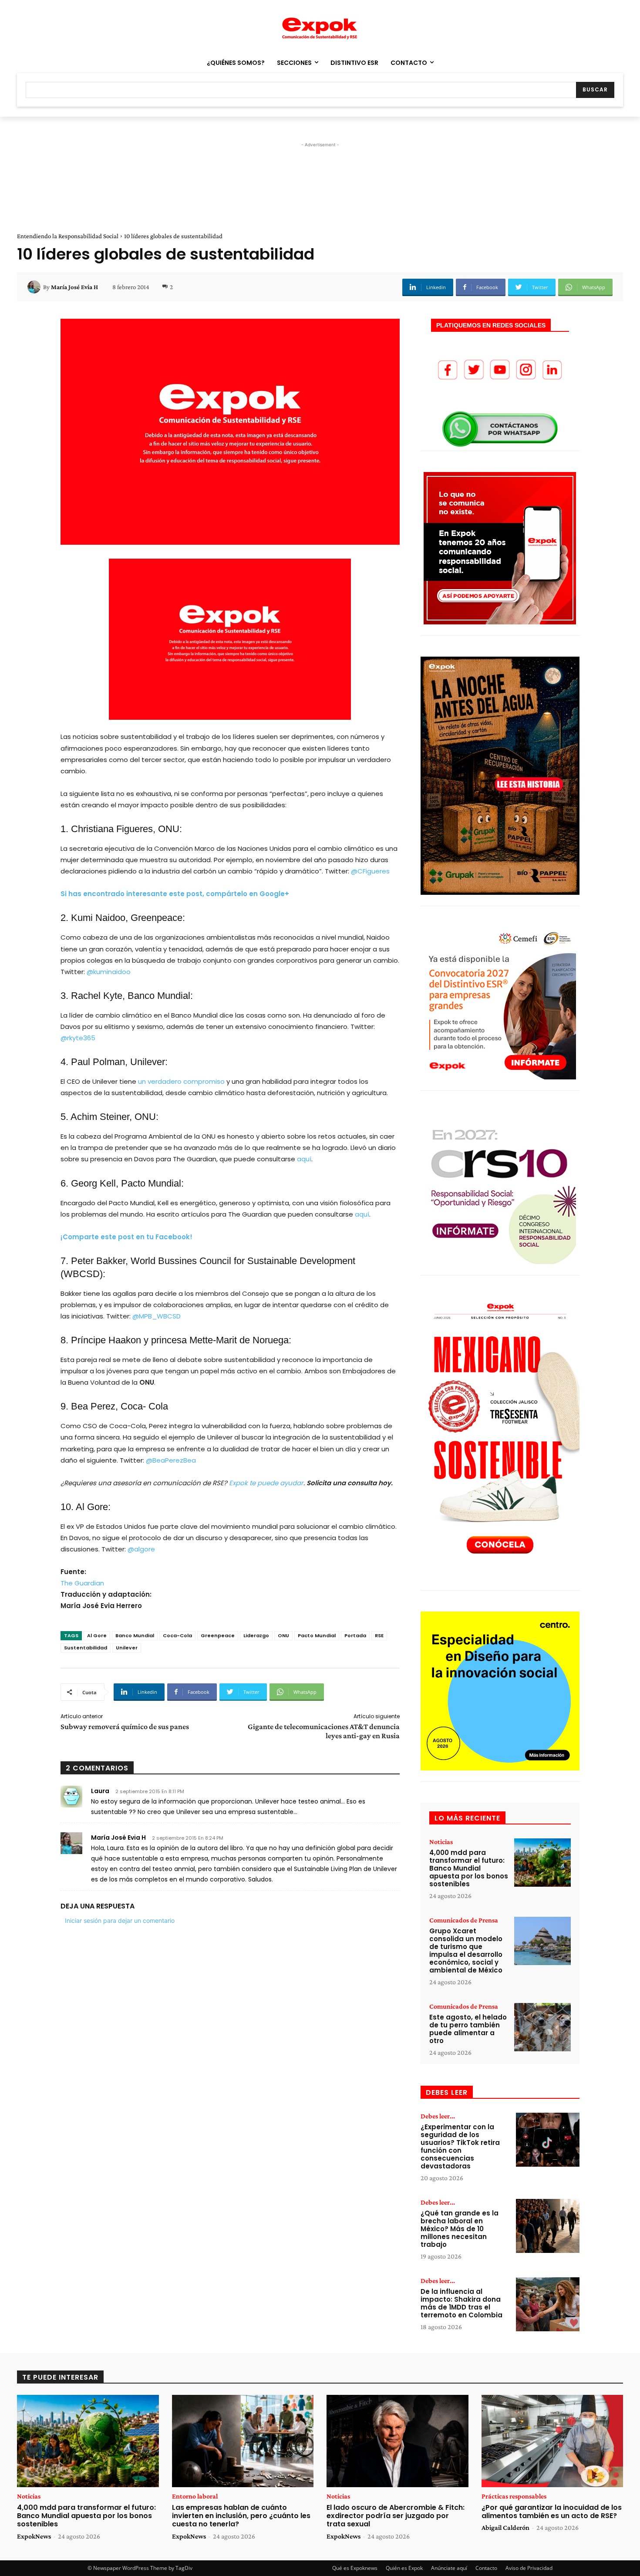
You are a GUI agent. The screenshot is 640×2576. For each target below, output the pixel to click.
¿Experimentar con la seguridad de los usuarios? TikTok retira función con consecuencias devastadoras (460, 2146)
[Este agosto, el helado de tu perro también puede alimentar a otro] (542, 2027)
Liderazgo (256, 1635)
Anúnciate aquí (449, 2568)
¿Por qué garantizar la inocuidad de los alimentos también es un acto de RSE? (552, 2512)
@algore (141, 1549)
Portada (355, 1635)
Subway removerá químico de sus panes (125, 1726)
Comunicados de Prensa (464, 1920)
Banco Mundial (135, 1635)
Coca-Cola (177, 1635)
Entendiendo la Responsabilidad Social (68, 236)
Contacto (486, 2568)
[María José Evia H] (35, 287)
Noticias (441, 1842)
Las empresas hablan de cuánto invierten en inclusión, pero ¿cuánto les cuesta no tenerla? (241, 2516)
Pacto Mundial (317, 1635)
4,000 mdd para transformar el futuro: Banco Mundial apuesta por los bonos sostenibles (469, 1868)
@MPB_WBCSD (157, 1316)
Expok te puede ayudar (266, 1483)
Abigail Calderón (505, 2527)
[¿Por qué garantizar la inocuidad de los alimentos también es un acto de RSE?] (552, 2441)
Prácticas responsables (514, 2496)
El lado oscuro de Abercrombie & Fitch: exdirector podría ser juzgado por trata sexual (396, 2516)
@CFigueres (370, 871)
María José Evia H (74, 287)
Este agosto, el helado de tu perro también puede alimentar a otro (468, 2029)
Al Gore (97, 1635)
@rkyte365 (78, 1038)
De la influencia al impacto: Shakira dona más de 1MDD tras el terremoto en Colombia (461, 2303)
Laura (100, 1791)
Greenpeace (218, 1635)
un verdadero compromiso (181, 1081)
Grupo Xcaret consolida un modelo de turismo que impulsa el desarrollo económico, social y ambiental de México (466, 1951)
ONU (283, 1635)
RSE (379, 1635)
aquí (304, 1159)
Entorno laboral (195, 2496)
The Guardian (82, 1583)
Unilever (127, 1648)
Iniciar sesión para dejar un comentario (120, 1920)
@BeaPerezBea (171, 1460)
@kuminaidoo (109, 972)
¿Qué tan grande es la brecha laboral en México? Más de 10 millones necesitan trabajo (460, 2229)
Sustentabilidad (86, 1648)
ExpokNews (34, 2536)
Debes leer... (438, 2116)
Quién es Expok (404, 2568)
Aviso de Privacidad (529, 2568)
